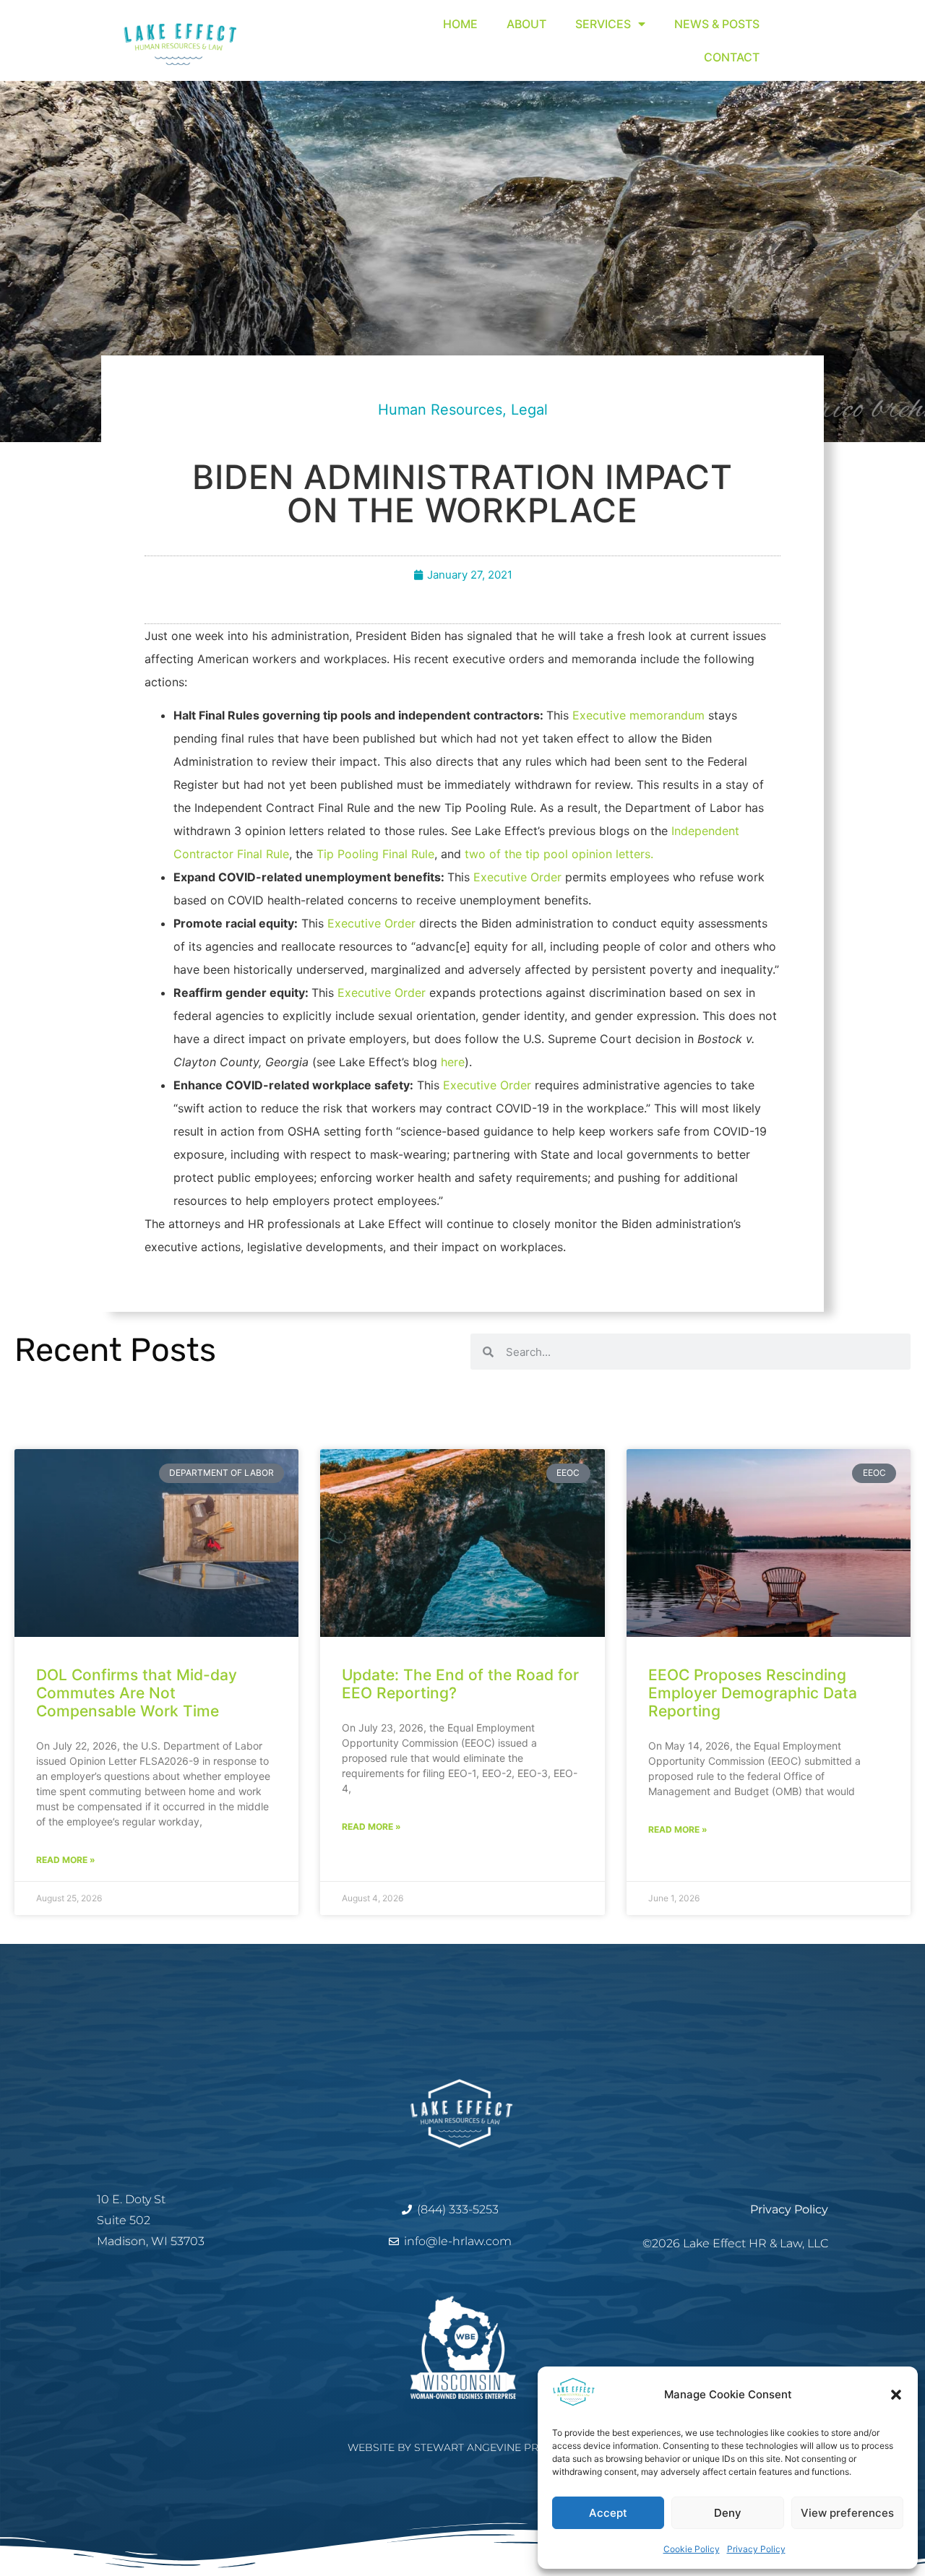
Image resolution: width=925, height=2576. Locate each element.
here (453, 1062)
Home (460, 24)
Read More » (66, 1860)
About (526, 24)
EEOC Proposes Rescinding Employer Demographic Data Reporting (753, 1693)
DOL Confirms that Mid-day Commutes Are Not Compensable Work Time (137, 1693)
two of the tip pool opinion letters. (559, 854)
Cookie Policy (692, 2549)
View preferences (847, 2513)
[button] (896, 2395)
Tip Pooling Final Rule (375, 854)
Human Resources (440, 410)
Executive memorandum (640, 715)
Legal (529, 410)
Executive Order (517, 877)
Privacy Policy (756, 2549)
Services (603, 24)
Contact (732, 57)
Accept (608, 2513)
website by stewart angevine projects (463, 2447)
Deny (728, 2513)
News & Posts (717, 24)
